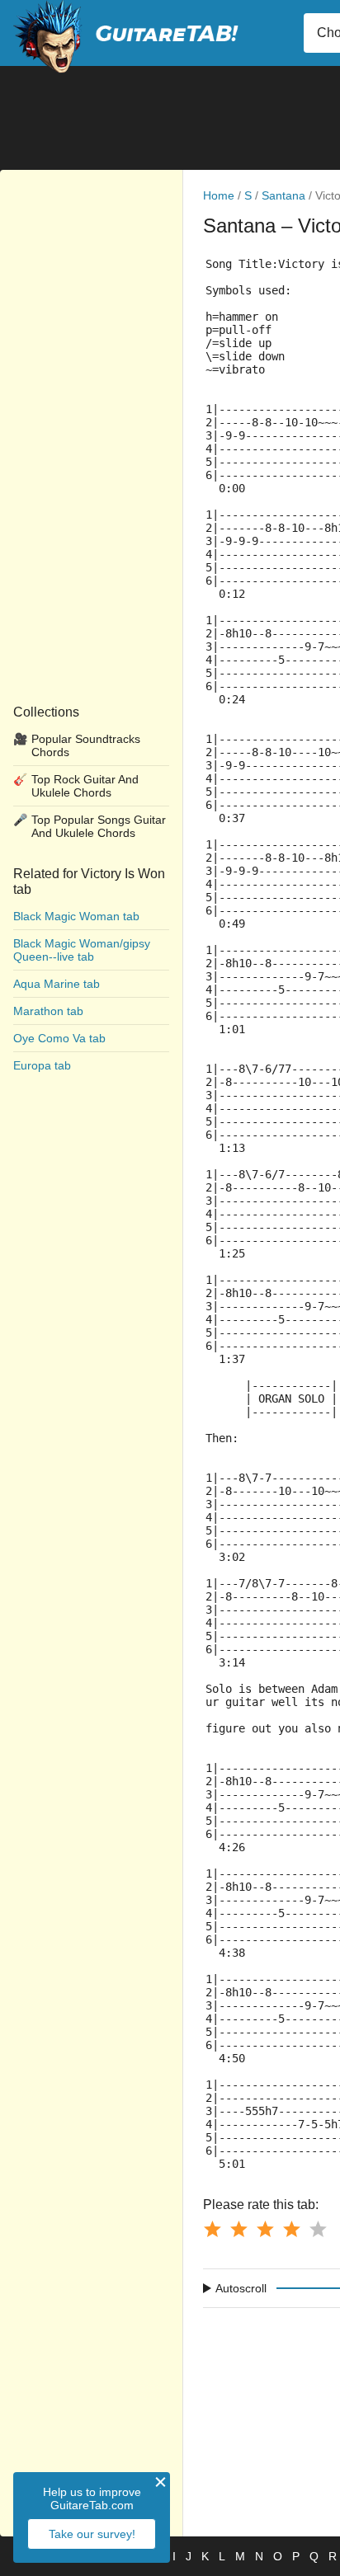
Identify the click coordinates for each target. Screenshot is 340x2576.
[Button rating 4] (291, 2229)
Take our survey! (92, 2534)
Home (219, 195)
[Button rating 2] (238, 2229)
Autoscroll (241, 2288)
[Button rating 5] (318, 2229)
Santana (283, 195)
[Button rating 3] (265, 2229)
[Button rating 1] (212, 2229)
